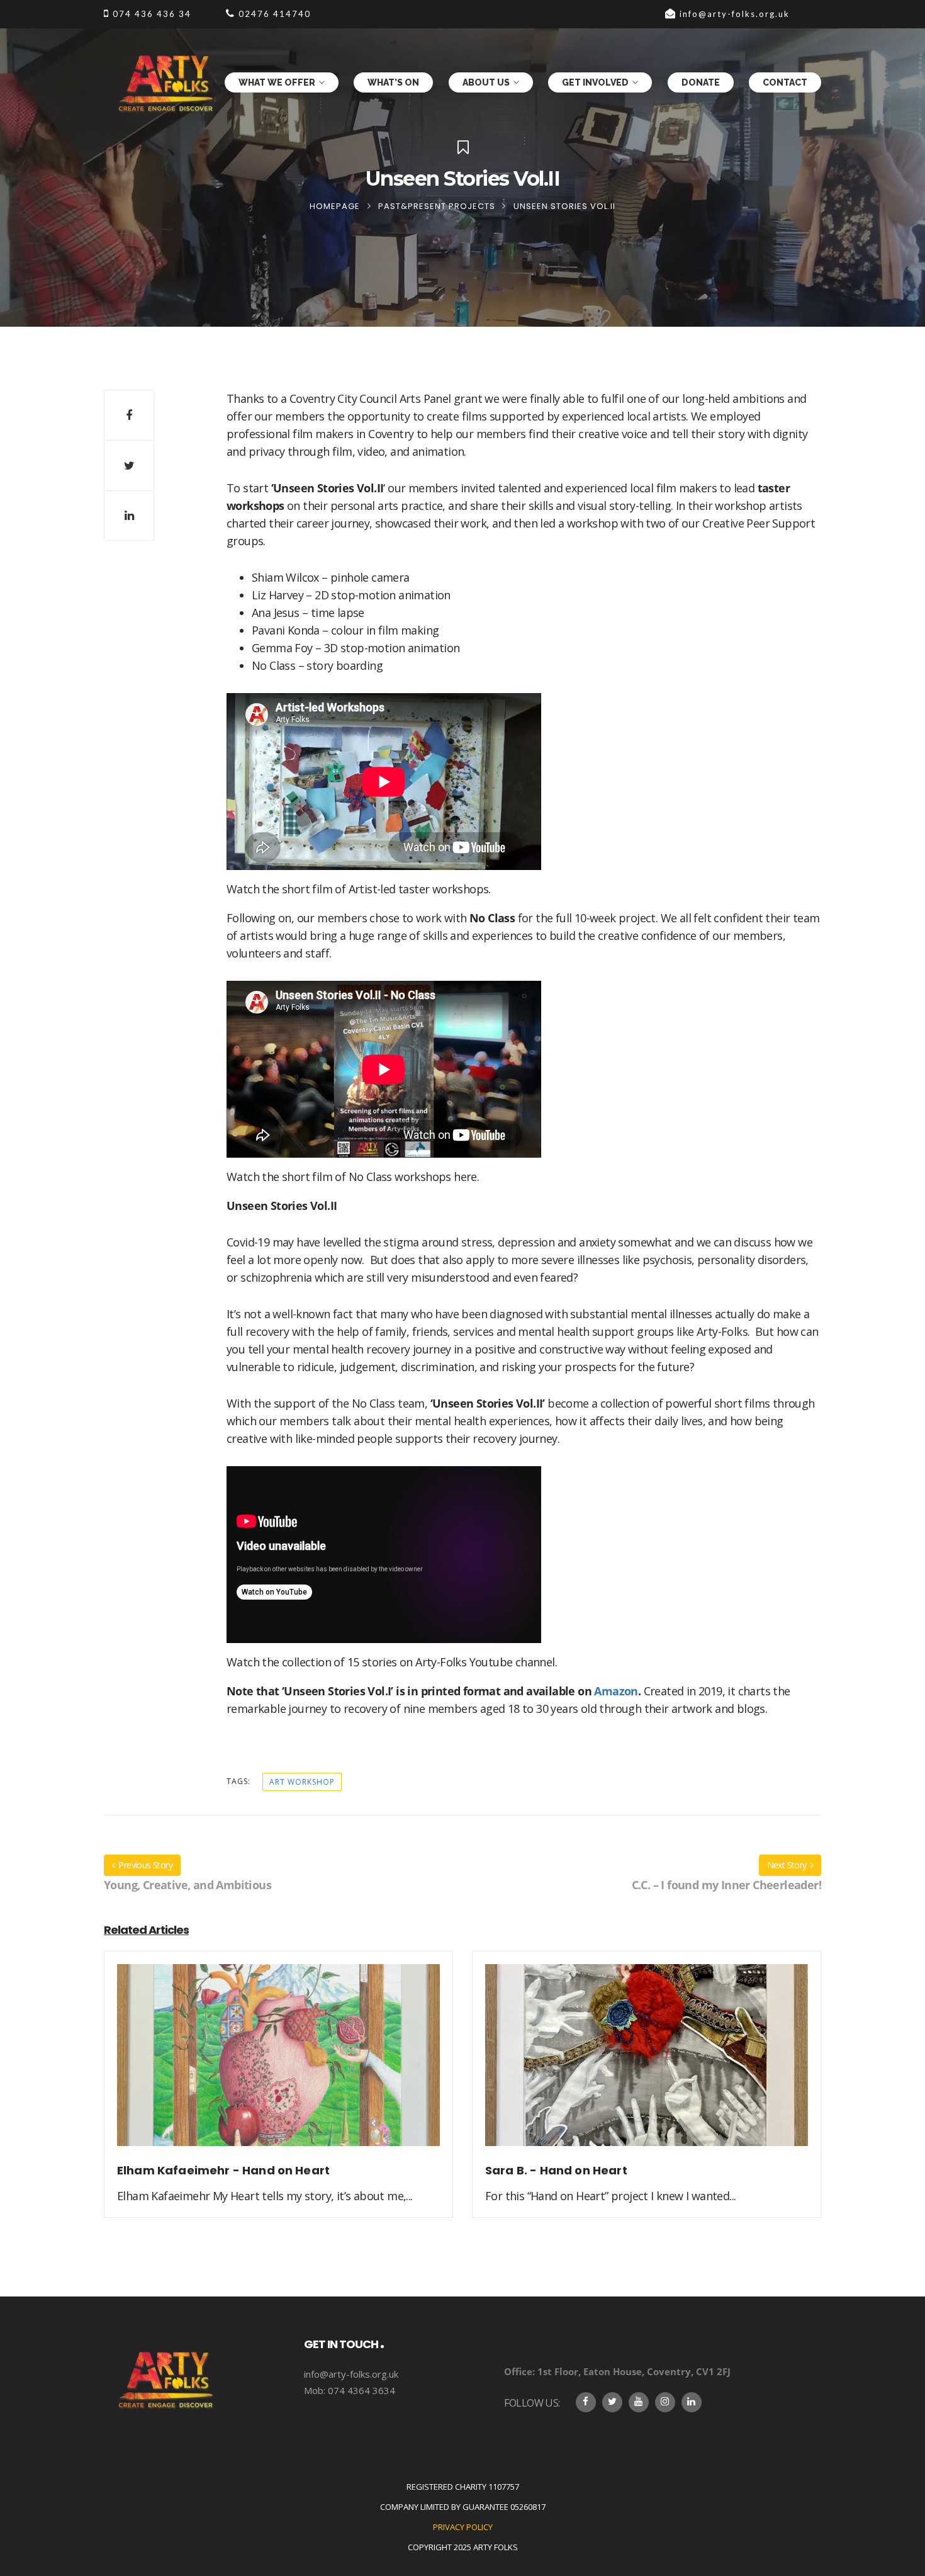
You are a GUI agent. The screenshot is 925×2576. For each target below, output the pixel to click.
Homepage (335, 206)
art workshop (302, 1782)
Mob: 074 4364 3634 (350, 2390)
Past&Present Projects (437, 206)
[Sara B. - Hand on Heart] (647, 2062)
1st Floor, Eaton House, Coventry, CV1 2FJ (617, 2371)
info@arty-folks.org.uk (351, 2374)
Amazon (616, 1691)
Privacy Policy (463, 2527)
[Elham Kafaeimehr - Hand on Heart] (278, 2062)
